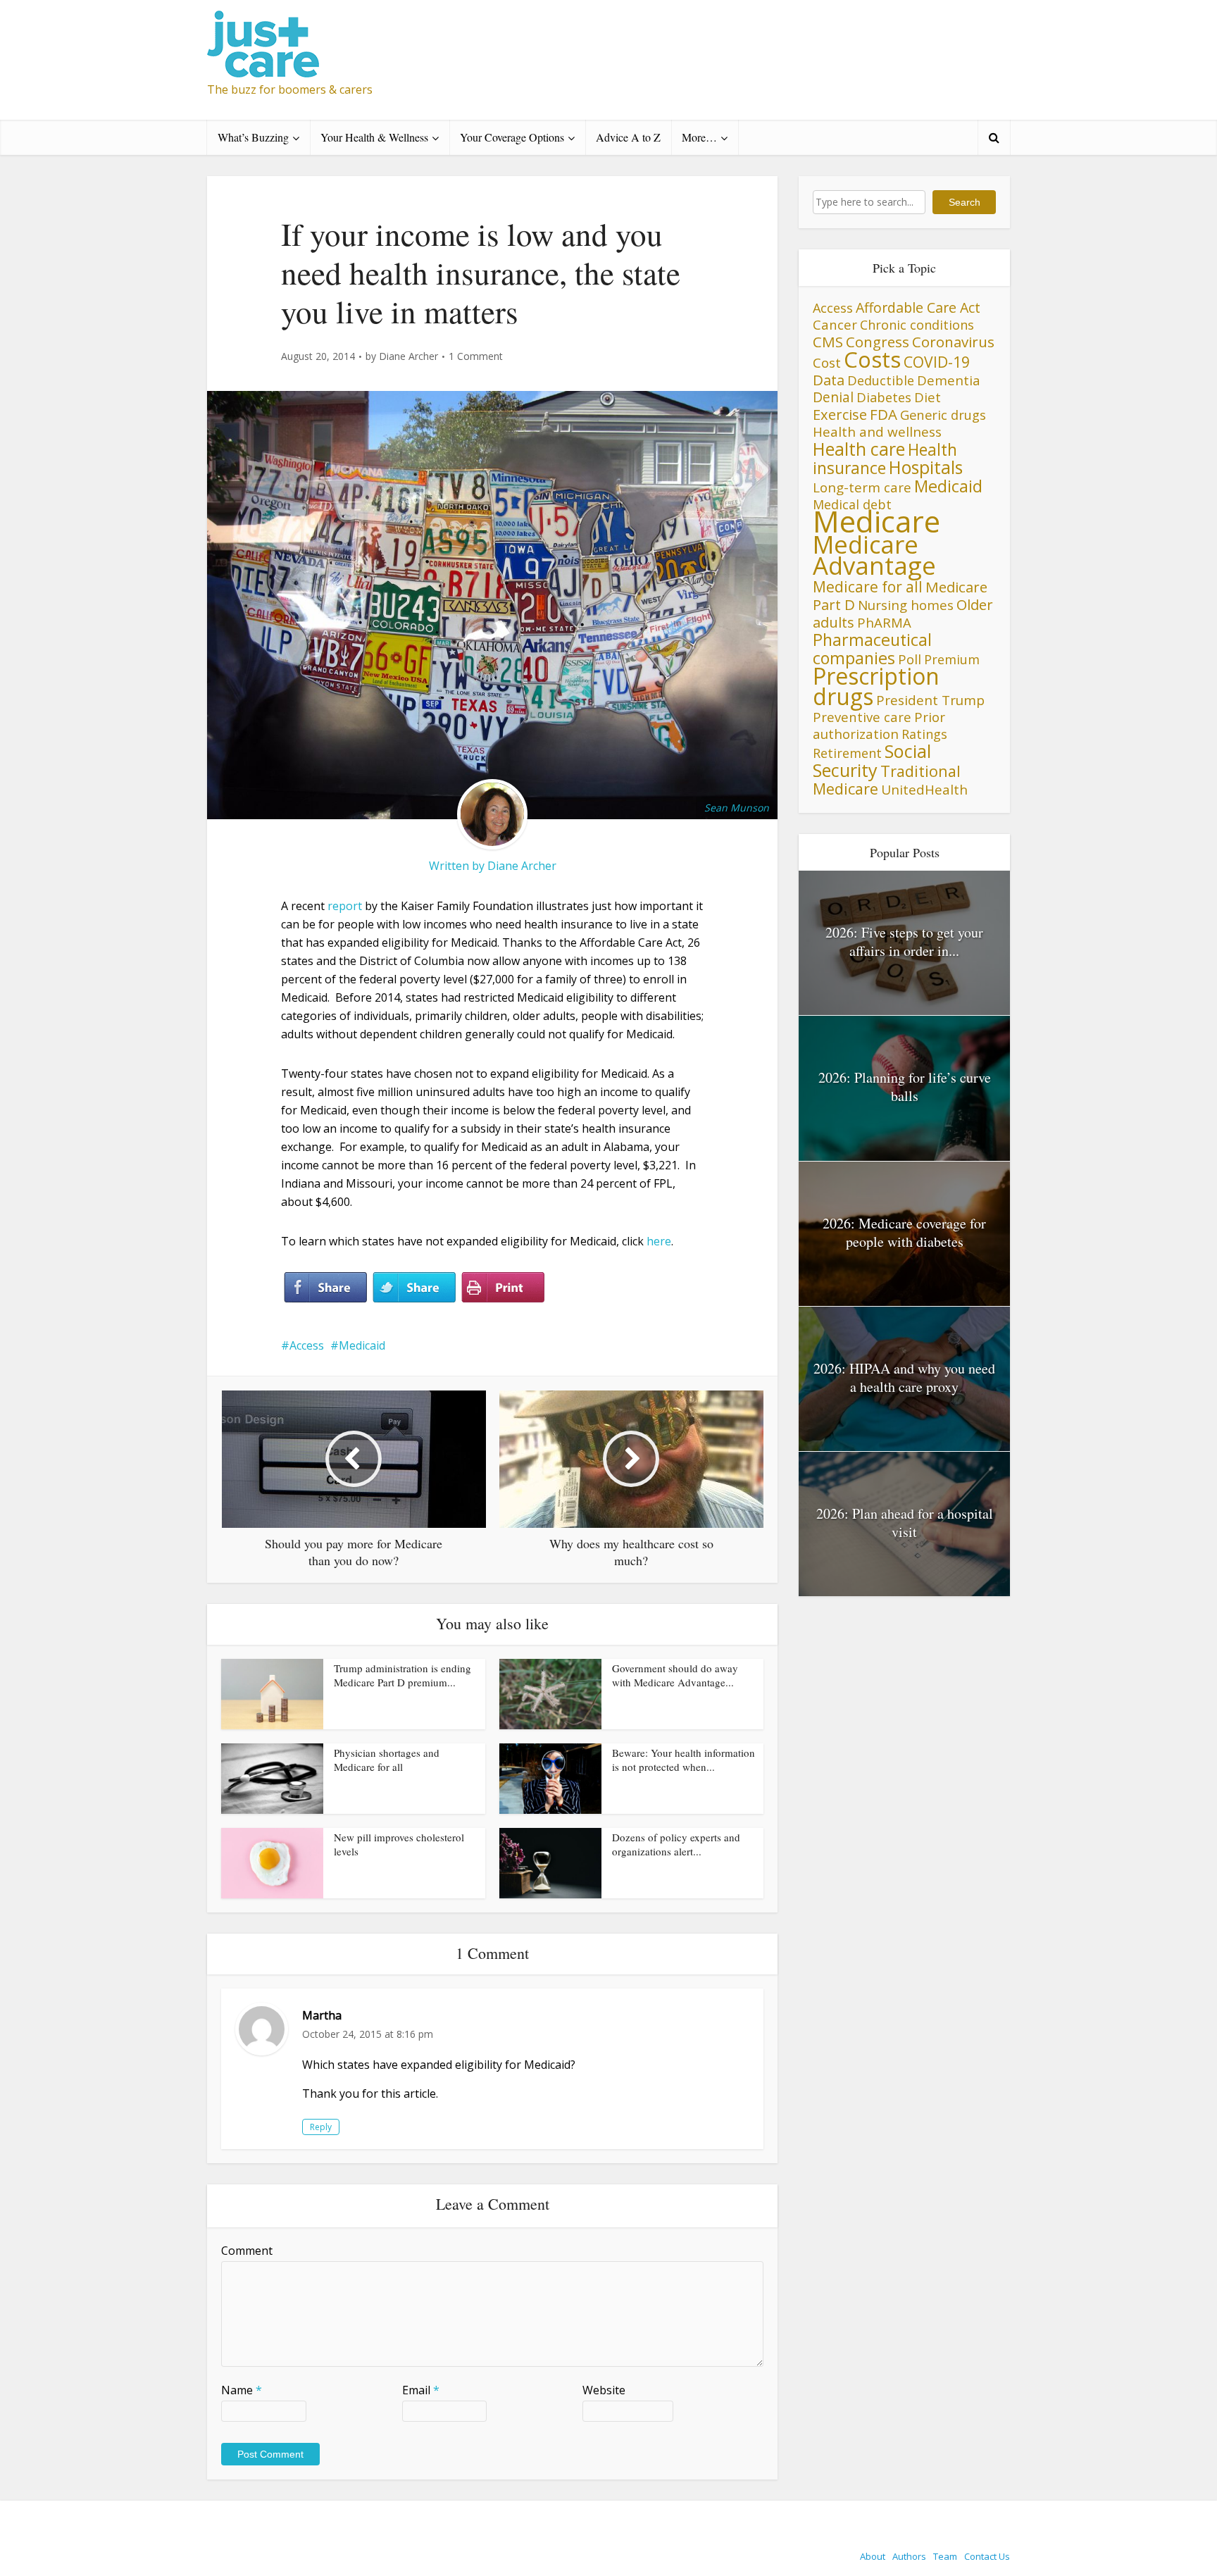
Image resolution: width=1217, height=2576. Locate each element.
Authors (909, 2556)
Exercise (840, 415)
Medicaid (362, 1345)
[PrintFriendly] (503, 1288)
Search (965, 202)
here (659, 1241)
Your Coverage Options (512, 137)
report (345, 906)
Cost (827, 362)
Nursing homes (906, 605)
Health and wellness (877, 432)
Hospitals (926, 467)
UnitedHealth (924, 790)
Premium (952, 659)
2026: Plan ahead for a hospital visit (905, 1523)
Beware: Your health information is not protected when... (684, 1760)
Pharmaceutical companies (872, 649)
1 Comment (476, 356)
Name (242, 2390)
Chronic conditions (917, 325)
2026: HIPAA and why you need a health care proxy (904, 1377)
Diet (928, 397)
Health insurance (885, 459)
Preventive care (862, 717)
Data (829, 380)
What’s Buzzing (253, 137)
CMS (828, 342)
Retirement (847, 753)
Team (945, 2556)
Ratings (924, 734)
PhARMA (884, 622)
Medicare (876, 521)
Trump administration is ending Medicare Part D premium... (402, 1675)
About (873, 2556)
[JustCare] (263, 44)
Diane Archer (408, 356)
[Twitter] (414, 1288)
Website (604, 2390)
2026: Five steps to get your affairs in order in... (904, 941)
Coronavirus (953, 342)
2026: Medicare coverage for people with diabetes (904, 1232)
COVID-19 (937, 362)
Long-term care (862, 487)
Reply (321, 2127)
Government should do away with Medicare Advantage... (675, 1675)
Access (307, 1345)
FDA (884, 414)
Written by (458, 866)
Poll (910, 659)
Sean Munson (737, 808)
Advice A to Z (628, 137)
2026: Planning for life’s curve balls (905, 1087)
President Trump (930, 700)
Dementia (949, 380)
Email (421, 2390)
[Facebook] (325, 1288)
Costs (872, 359)
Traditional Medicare (887, 780)
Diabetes (884, 397)
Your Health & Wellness (374, 137)
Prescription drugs (876, 686)
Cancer (835, 324)
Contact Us (987, 2556)
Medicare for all (868, 587)
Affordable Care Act (918, 307)
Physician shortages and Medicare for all (387, 1760)
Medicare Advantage (874, 555)
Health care (859, 449)
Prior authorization (879, 725)
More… (699, 137)
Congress (878, 342)
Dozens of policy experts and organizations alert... (676, 1844)
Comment (247, 2251)
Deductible (881, 380)
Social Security (872, 760)
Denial (833, 397)
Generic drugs (943, 415)
